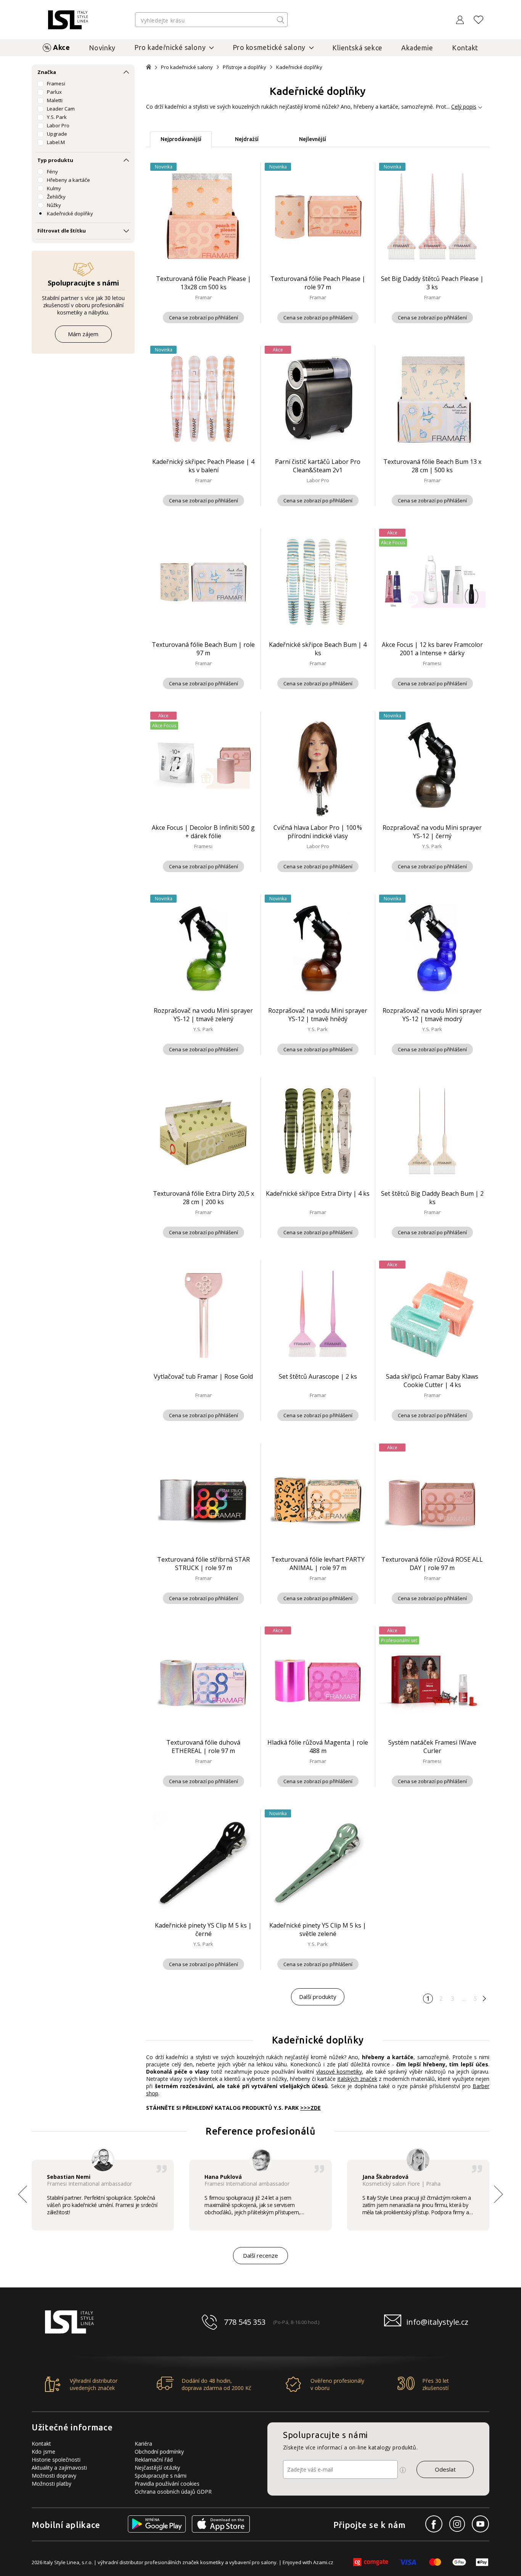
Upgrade (57, 134)
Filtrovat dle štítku (62, 231)
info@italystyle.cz (437, 2322)
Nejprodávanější (181, 139)
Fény (52, 172)
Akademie (417, 48)
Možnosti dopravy (54, 2476)
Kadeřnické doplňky (70, 213)
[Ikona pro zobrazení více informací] (403, 2470)
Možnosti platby (51, 2484)
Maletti (55, 100)
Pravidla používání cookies (167, 2484)
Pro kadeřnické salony (187, 67)
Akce (61, 47)
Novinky (102, 48)
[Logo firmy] (68, 20)
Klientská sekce (357, 48)
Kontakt (465, 48)
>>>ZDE (310, 2108)
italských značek (357, 2079)
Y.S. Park (57, 117)
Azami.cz (323, 2562)
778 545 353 (245, 2322)
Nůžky (54, 205)
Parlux (54, 92)
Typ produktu (55, 160)
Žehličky (56, 197)
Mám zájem (83, 334)
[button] (498, 2194)
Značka (47, 72)
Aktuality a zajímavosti (59, 2468)
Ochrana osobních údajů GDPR (173, 2492)
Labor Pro (58, 125)
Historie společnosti (56, 2460)
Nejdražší (247, 139)
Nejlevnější (313, 139)
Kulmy (54, 188)
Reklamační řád (154, 2460)
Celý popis (464, 107)
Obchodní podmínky (159, 2452)
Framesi (56, 83)
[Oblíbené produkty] (479, 20)
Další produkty (318, 1997)
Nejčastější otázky (157, 2468)
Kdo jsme (43, 2452)
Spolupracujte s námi (161, 2476)
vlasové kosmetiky (339, 2072)
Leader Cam (61, 109)
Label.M (56, 142)
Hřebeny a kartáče (68, 180)
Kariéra (143, 2444)
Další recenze (260, 2255)
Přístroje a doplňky (244, 67)
